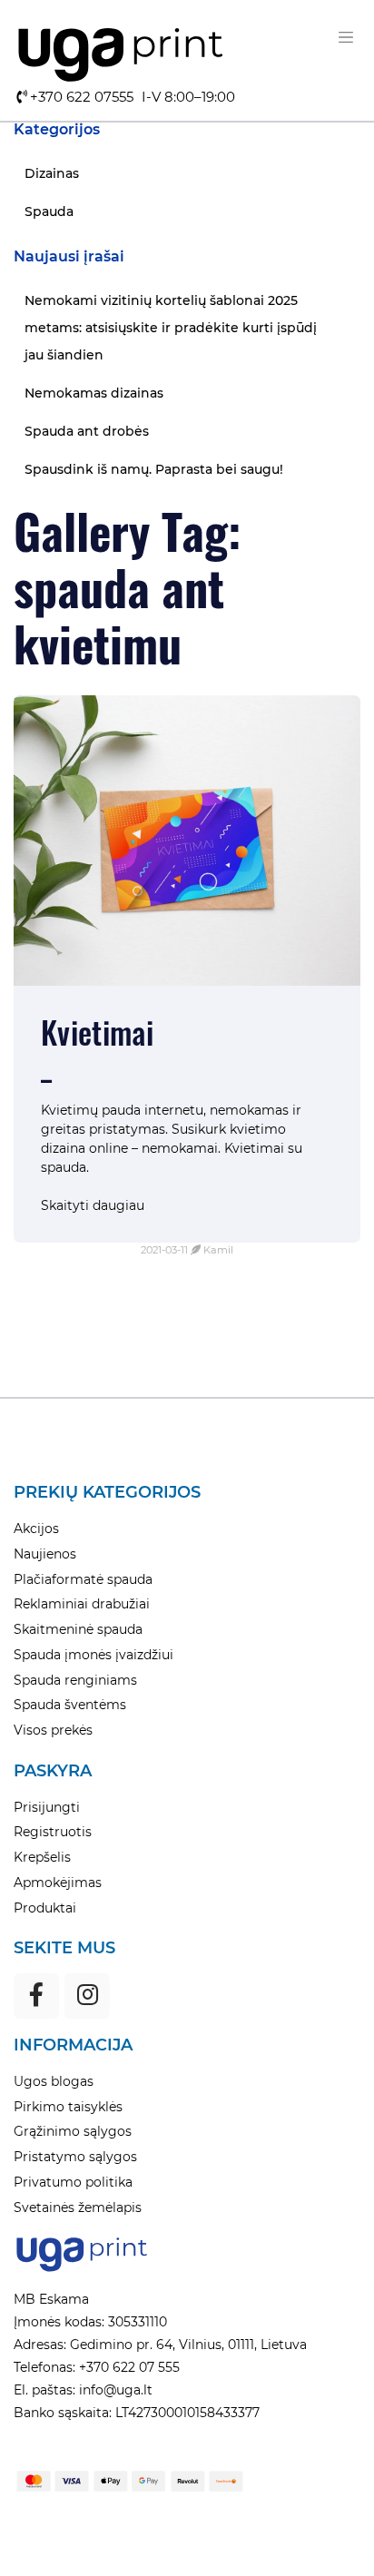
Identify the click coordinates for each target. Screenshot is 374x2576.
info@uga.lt (114, 2390)
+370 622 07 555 (128, 2367)
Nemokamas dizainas (94, 393)
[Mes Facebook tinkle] (36, 1996)
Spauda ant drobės (87, 431)
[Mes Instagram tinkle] (87, 1996)
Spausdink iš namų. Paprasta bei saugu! (154, 469)
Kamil (218, 1250)
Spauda (49, 211)
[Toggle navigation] (346, 37)
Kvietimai (97, 1032)
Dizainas (52, 173)
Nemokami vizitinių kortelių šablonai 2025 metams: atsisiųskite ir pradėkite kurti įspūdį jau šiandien (171, 328)
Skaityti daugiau (93, 1205)
